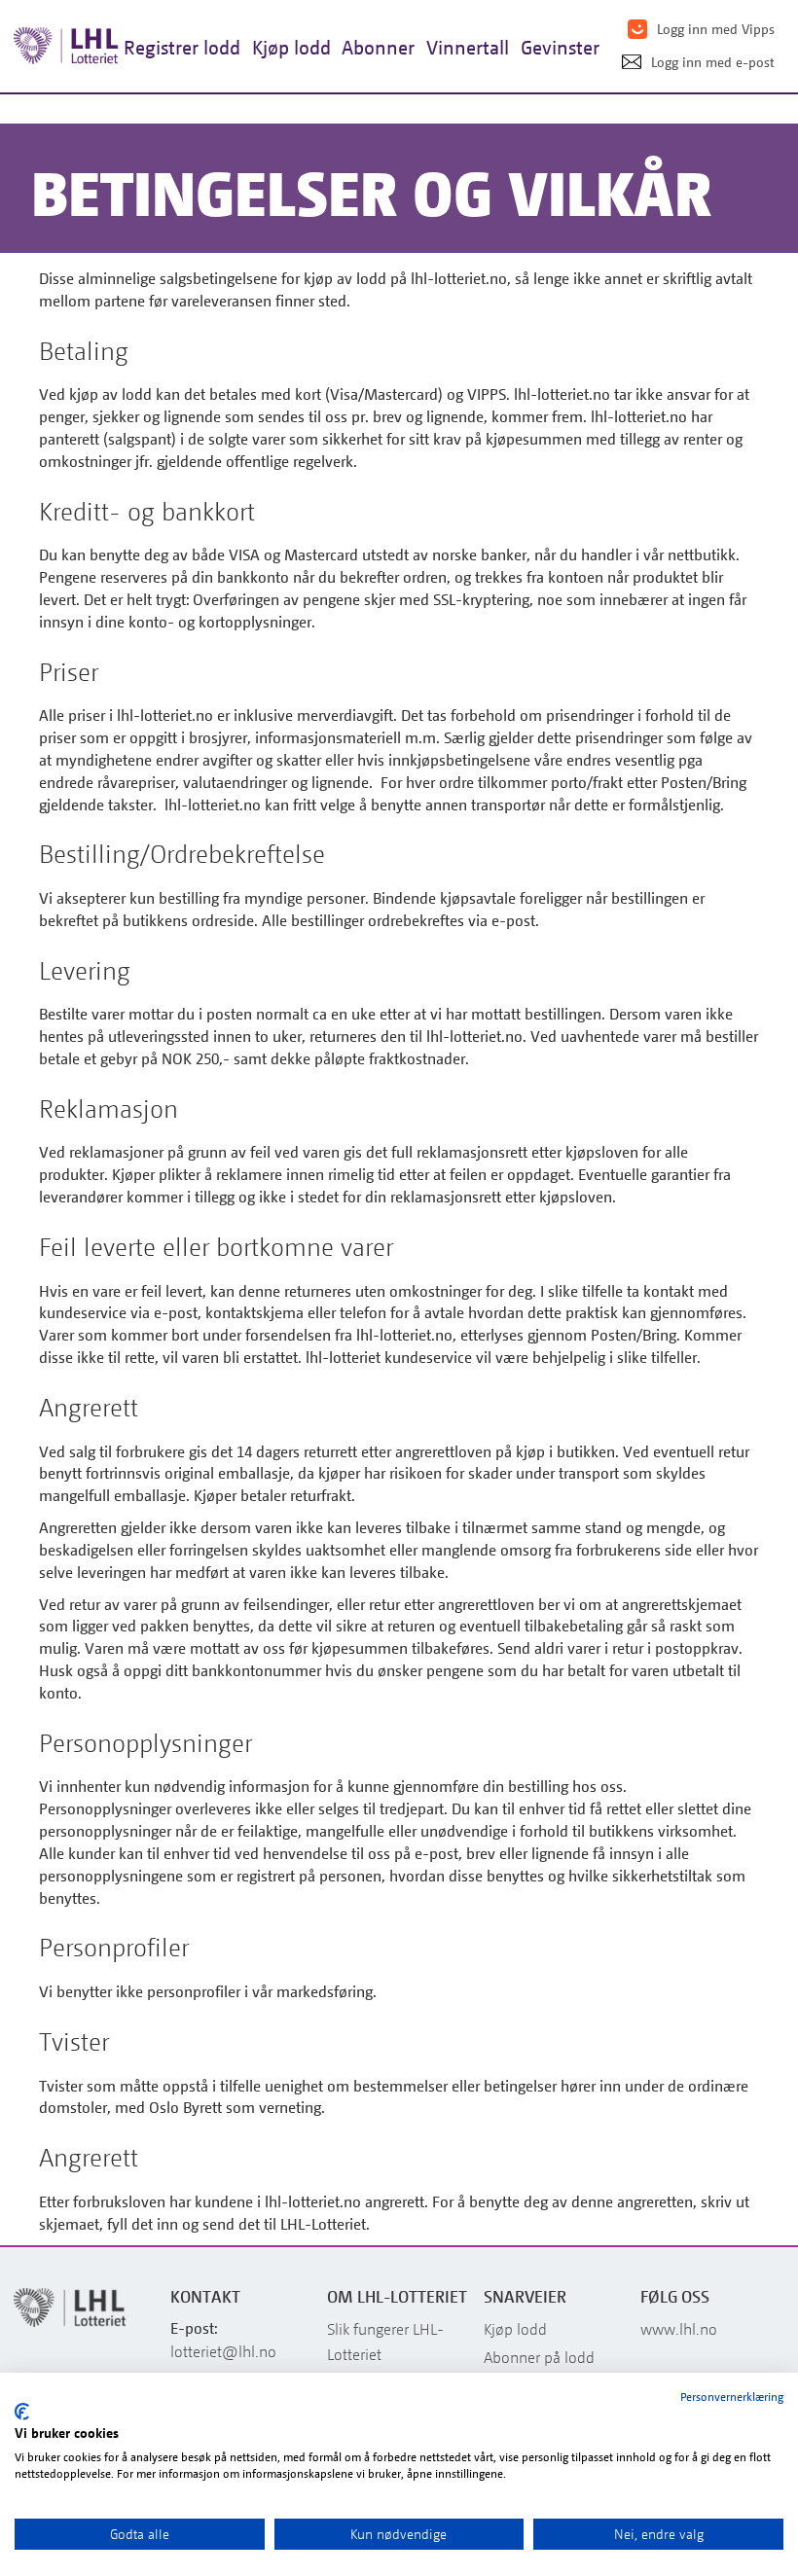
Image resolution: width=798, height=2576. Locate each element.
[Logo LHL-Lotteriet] (68, 46)
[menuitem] (182, 47)
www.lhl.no (679, 2329)
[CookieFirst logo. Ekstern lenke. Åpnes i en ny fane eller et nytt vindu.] (22, 2412)
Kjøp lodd (515, 2329)
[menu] (362, 47)
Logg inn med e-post (713, 62)
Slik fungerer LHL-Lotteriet (385, 2342)
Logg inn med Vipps (716, 29)
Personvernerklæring (732, 2397)
